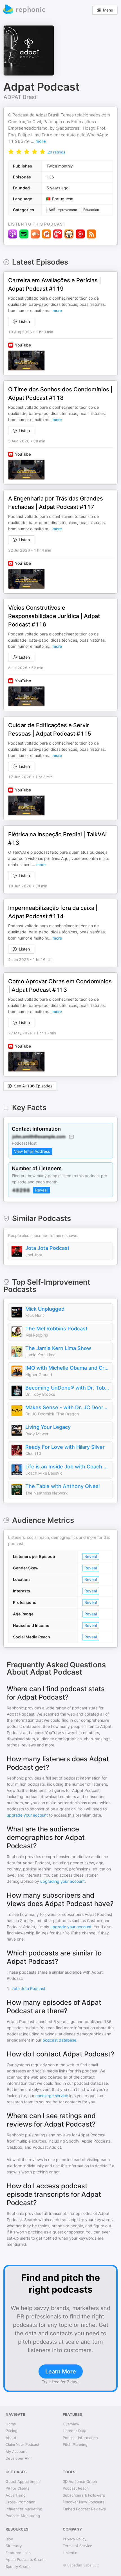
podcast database (59, 2040)
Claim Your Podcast (23, 2444)
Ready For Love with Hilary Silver (65, 1447)
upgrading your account (62, 1881)
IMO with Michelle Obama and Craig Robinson (68, 1368)
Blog (9, 2539)
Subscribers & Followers (84, 2495)
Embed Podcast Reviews (84, 2509)
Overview (71, 2424)
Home (11, 2424)
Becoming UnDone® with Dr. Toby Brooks (68, 1388)
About (11, 2438)
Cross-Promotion (21, 2502)
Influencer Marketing (24, 2509)
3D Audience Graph (80, 2481)
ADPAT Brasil (21, 97)
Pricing (12, 2431)
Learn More (61, 2371)
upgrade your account (27, 1815)
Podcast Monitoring (23, 2516)
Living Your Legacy (48, 1427)
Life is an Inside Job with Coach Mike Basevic (68, 1467)
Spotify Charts (18, 2566)
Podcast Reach (76, 2488)
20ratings (56, 152)
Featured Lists (18, 2553)
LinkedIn (70, 2553)
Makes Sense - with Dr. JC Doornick (68, 1407)
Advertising (16, 2495)
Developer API (18, 2458)
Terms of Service (78, 2546)
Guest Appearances (23, 2481)
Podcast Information (80, 2438)
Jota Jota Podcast (47, 1248)
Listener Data (74, 2431)
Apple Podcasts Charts (26, 2559)
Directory (14, 2546)
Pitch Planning (75, 2444)
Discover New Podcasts (84, 2502)
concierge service (52, 2096)
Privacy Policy (75, 2539)
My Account (16, 2451)
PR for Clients (18, 2488)
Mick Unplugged (45, 1309)
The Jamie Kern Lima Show (58, 1348)
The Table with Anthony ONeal (62, 1486)
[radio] (11, 151)
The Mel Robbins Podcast (56, 1329)
